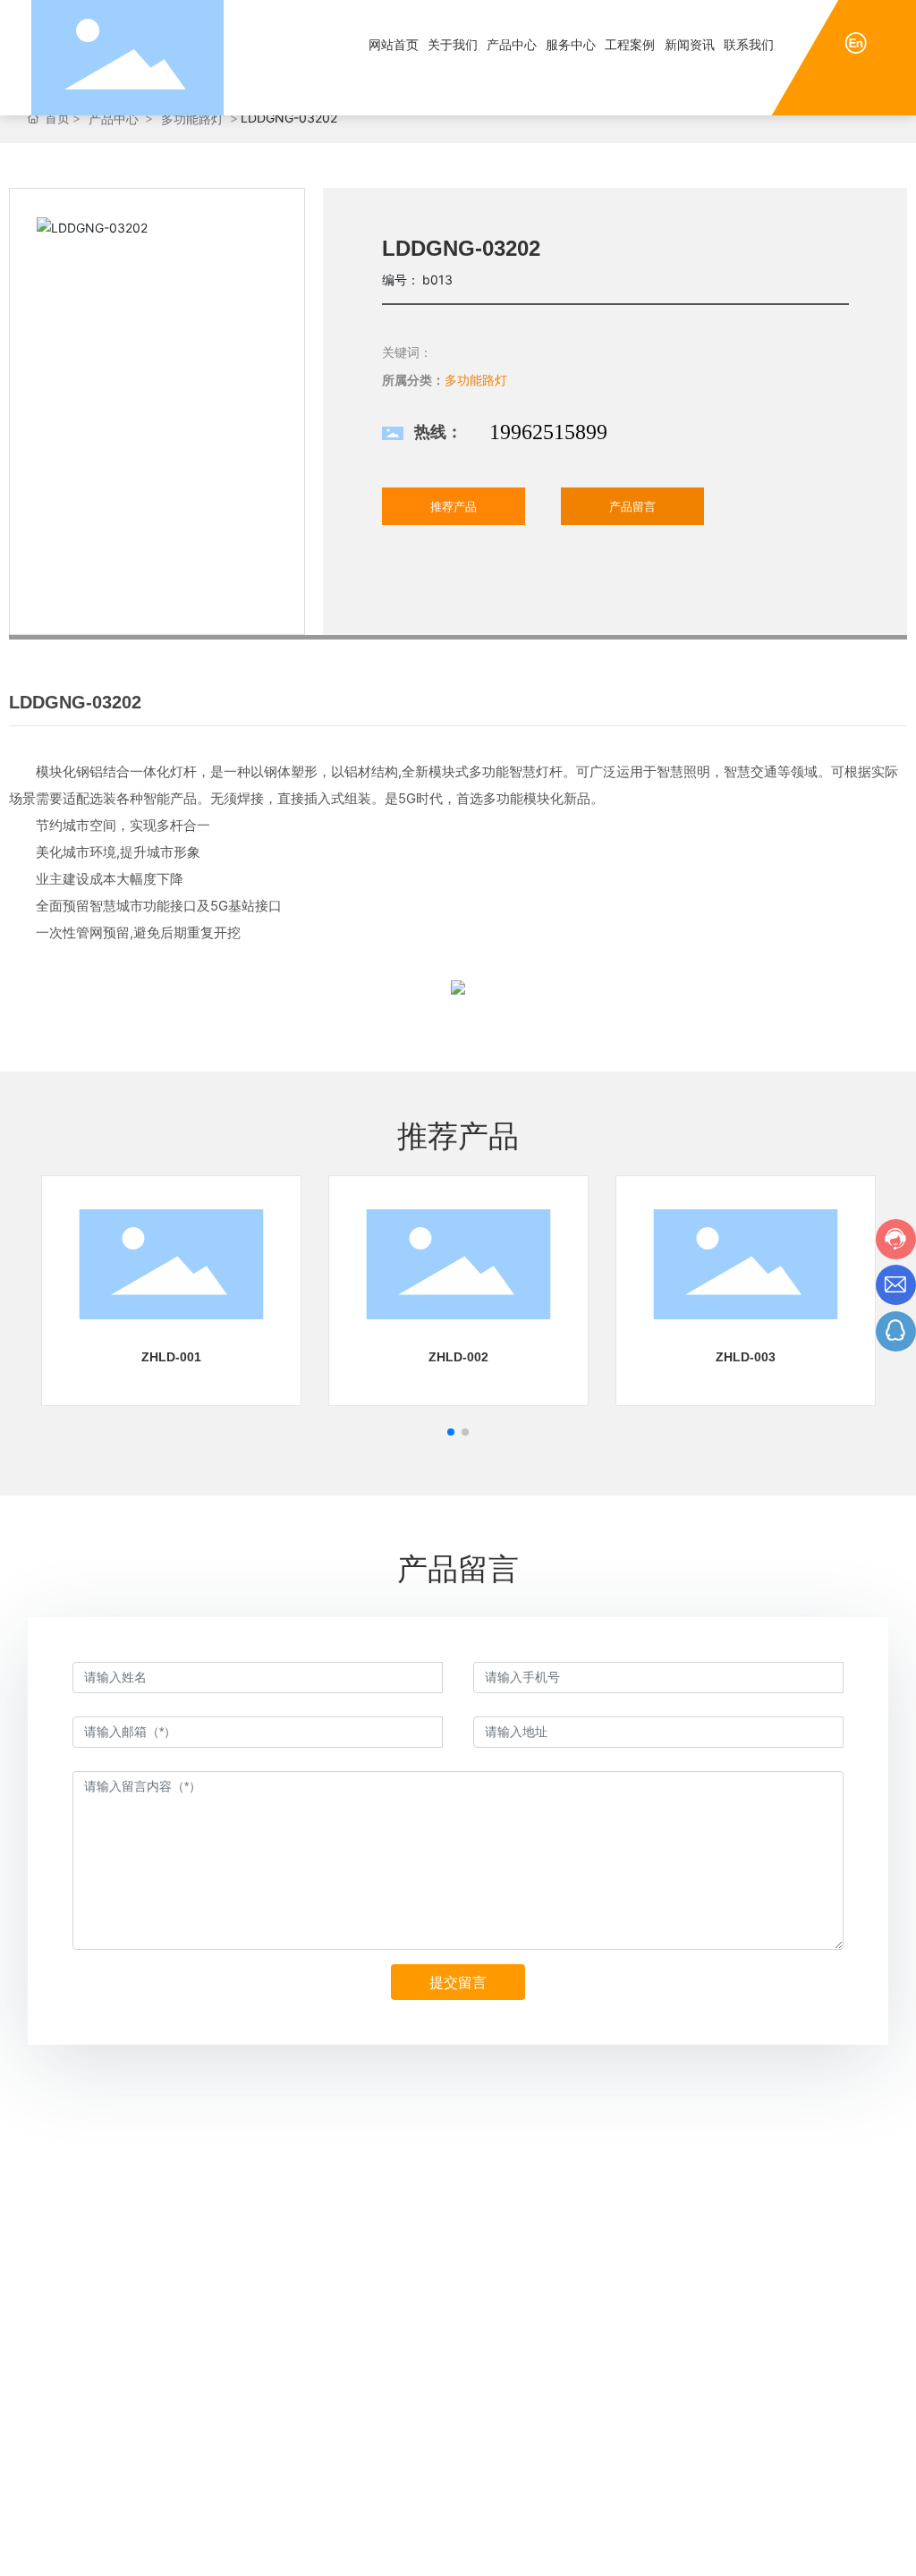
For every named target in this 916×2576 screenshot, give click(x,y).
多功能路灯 (192, 119)
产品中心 (114, 119)
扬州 (753, 2548)
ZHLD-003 (746, 1357)
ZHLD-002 (458, 1357)
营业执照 (863, 2548)
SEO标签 (800, 2548)
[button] (451, 1432)
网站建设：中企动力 (686, 2548)
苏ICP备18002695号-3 (540, 2548)
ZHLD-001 (171, 1357)
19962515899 (548, 432)
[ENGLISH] (856, 42)
